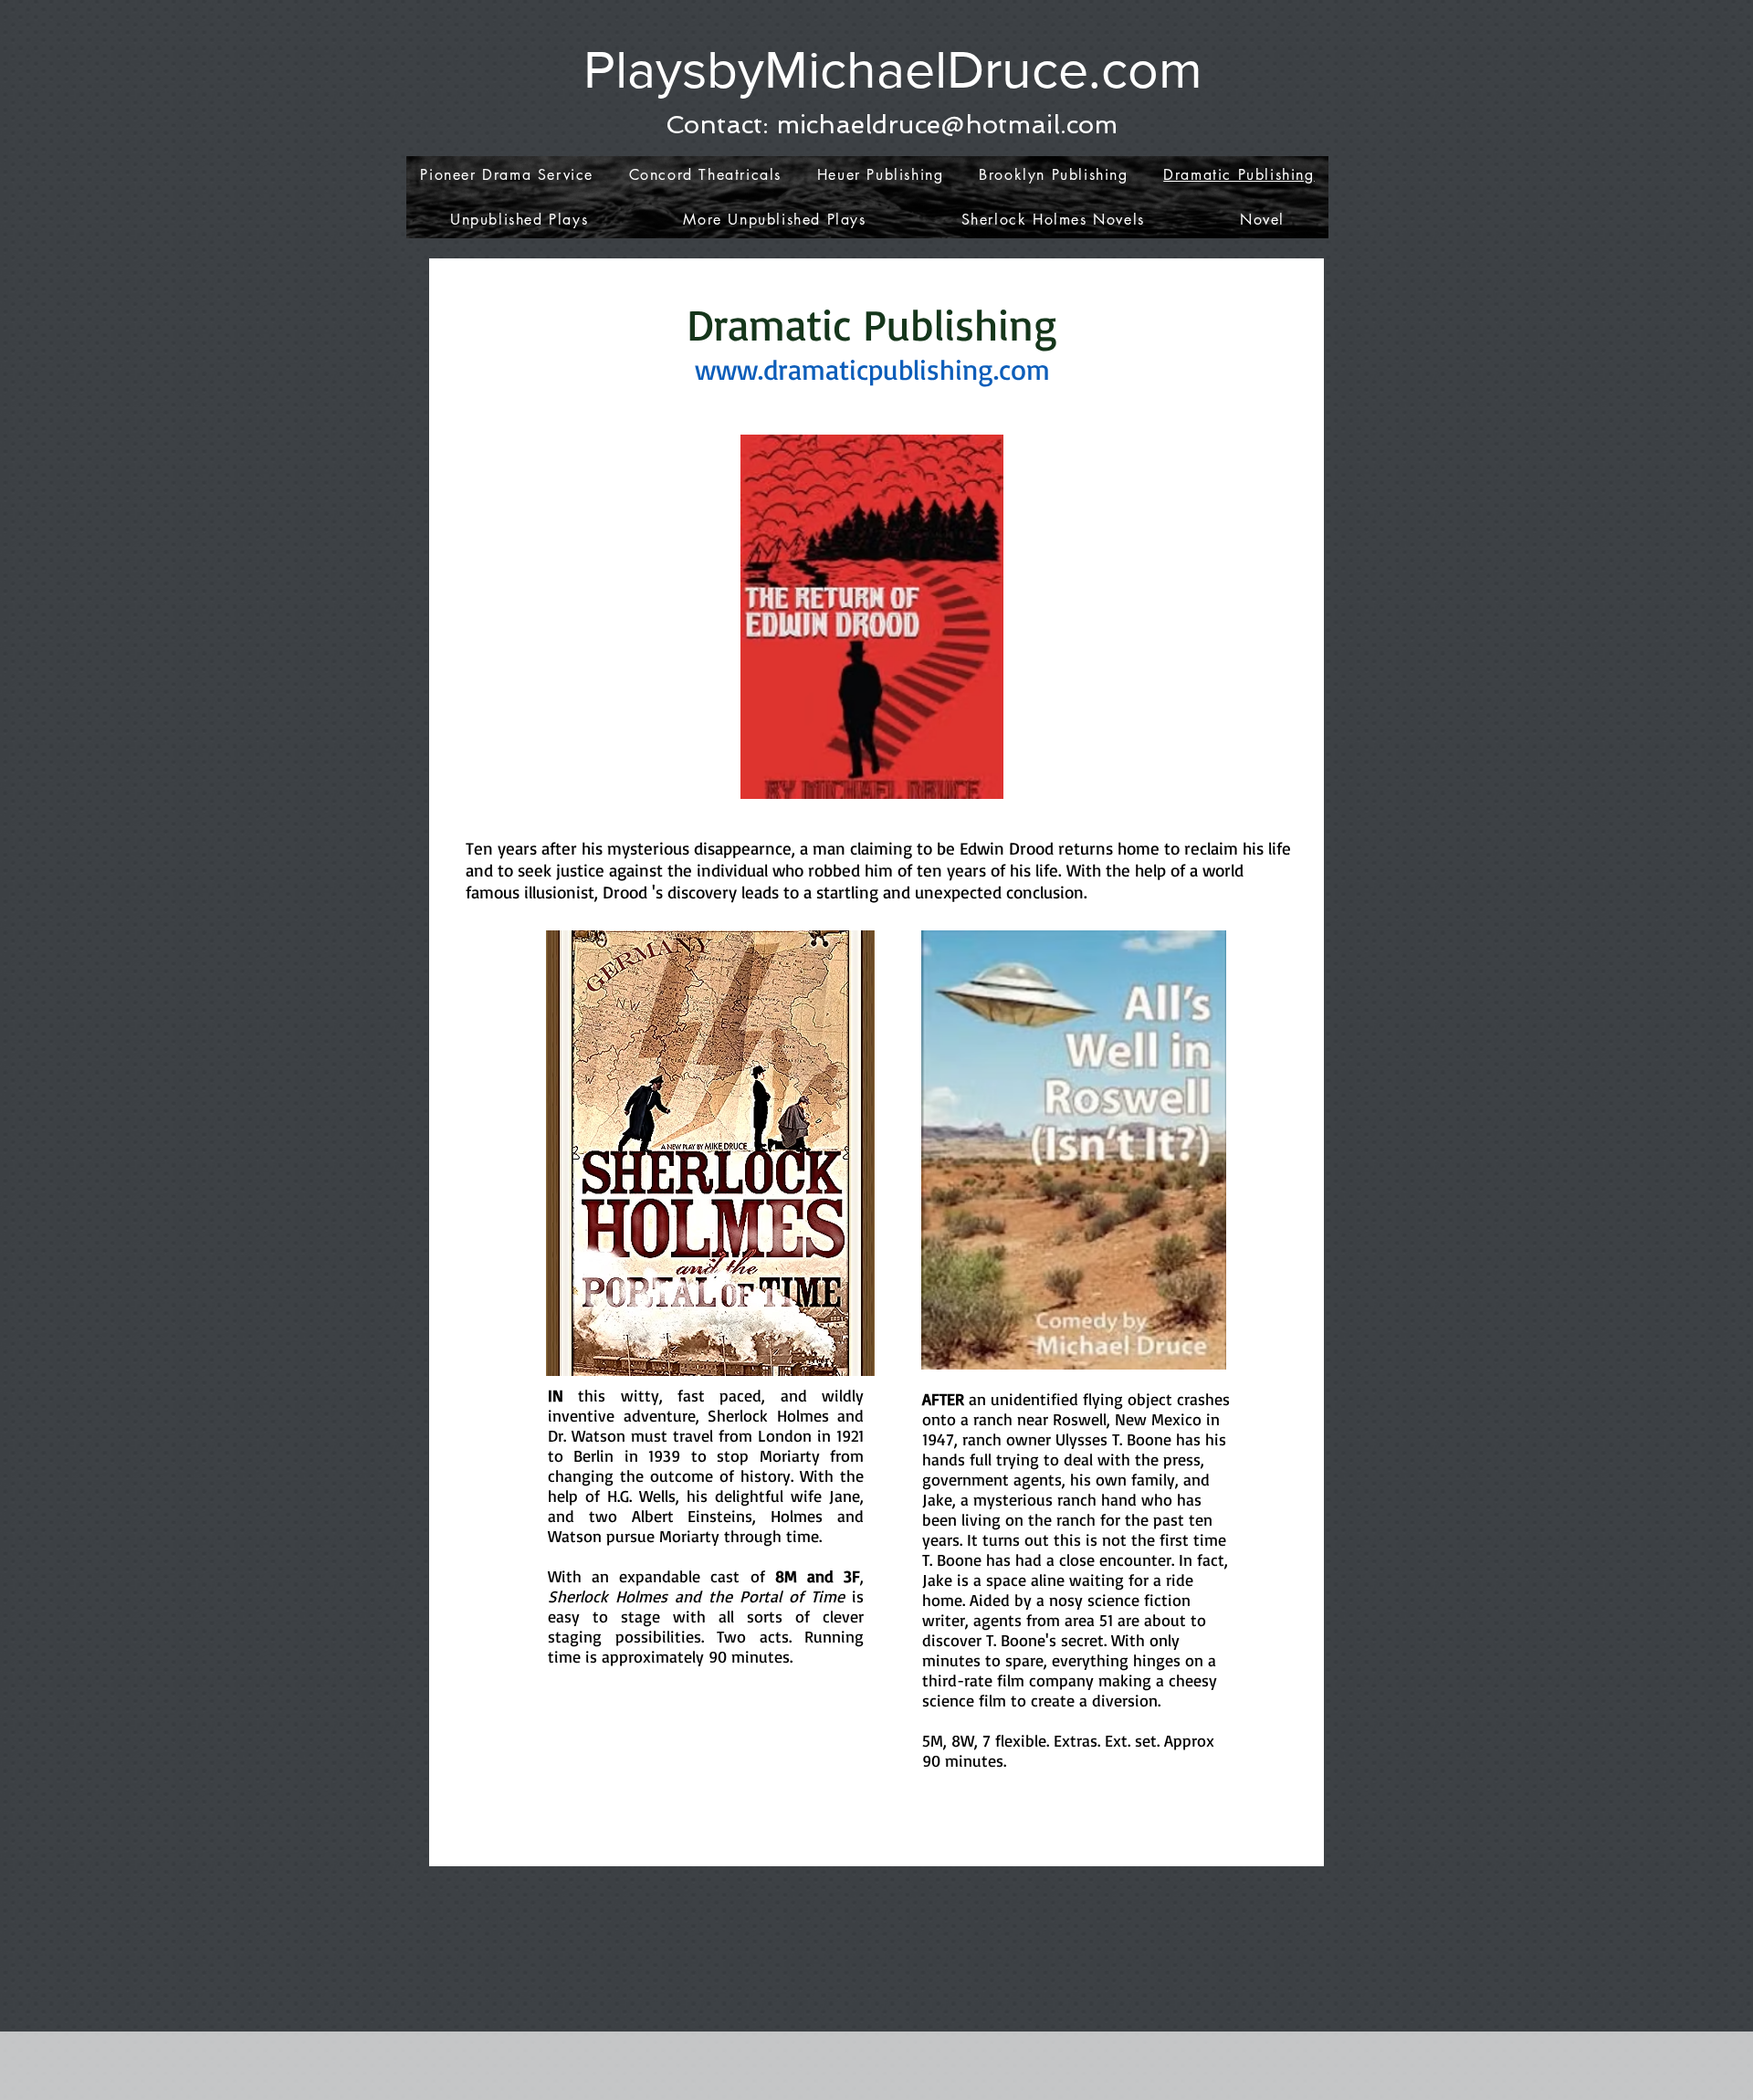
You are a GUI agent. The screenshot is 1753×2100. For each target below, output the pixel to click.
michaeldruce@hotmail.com (947, 125)
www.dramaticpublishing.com (872, 369)
